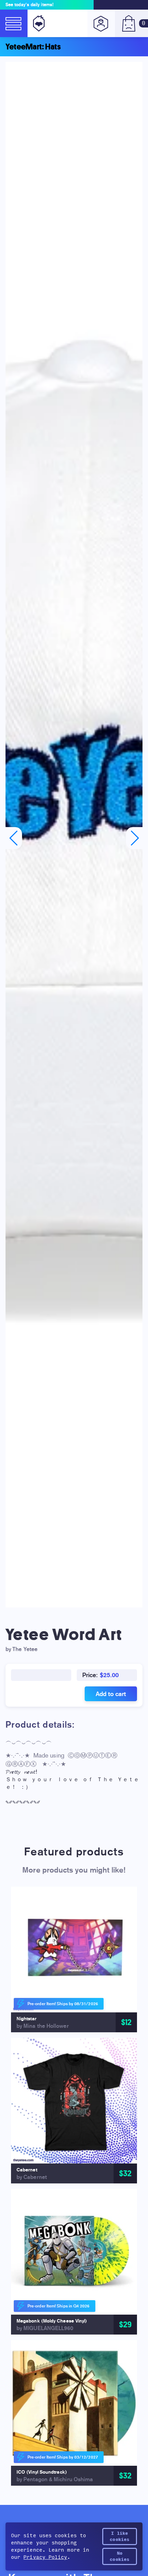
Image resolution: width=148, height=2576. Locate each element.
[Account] (101, 23)
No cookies (120, 2556)
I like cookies (120, 2537)
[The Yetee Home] (38, 23)
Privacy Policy (45, 2557)
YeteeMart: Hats (33, 47)
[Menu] (14, 23)
